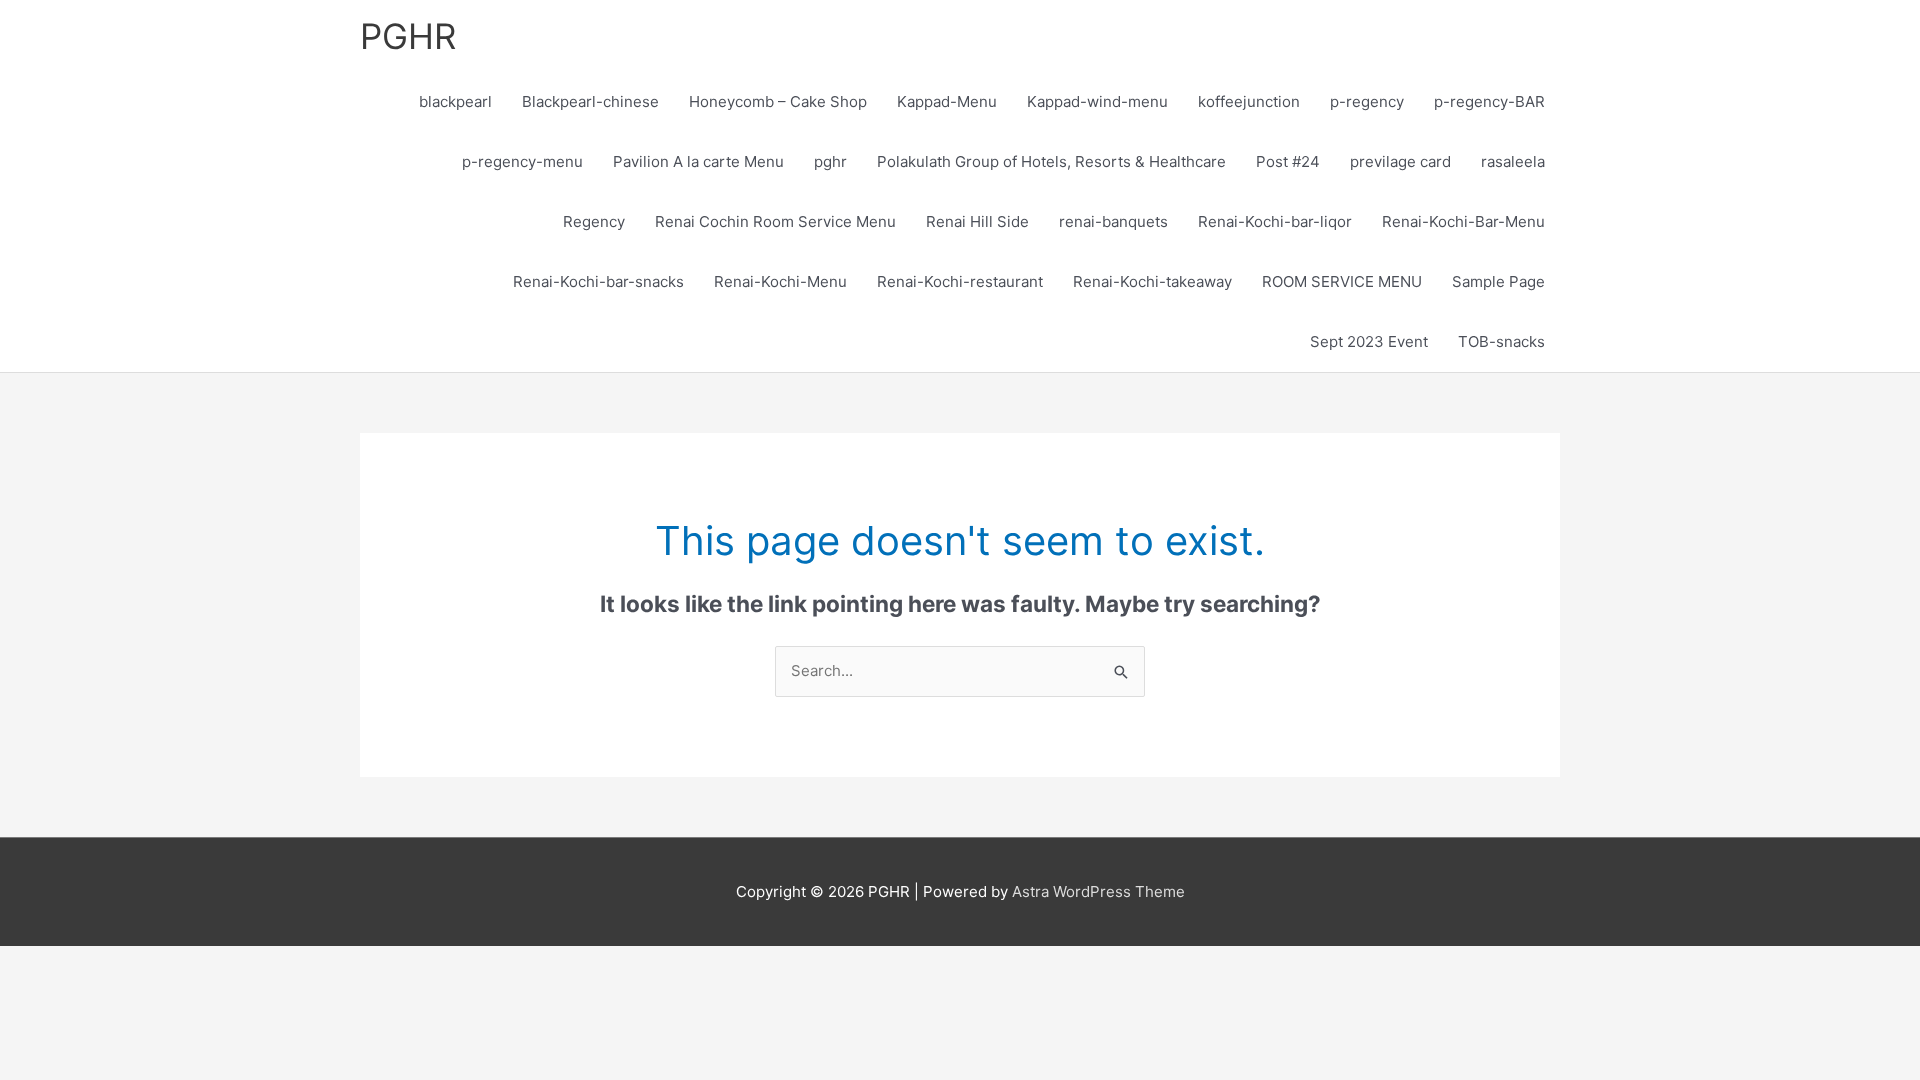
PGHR (408, 36)
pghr (830, 161)
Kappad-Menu (947, 101)
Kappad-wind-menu (1097, 101)
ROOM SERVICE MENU (1342, 281)
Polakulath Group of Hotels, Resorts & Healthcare (1051, 161)
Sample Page (1498, 281)
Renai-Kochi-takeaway (1152, 281)
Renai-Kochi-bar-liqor (1275, 221)
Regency (594, 221)
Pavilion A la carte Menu (698, 161)
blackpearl (455, 101)
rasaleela (1513, 161)
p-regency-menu (522, 161)
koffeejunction (1249, 101)
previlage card (1400, 161)
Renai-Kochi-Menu (780, 281)
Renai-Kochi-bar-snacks (598, 281)
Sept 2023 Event (1369, 341)
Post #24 (1288, 161)
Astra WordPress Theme (1098, 891)
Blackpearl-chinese (590, 101)
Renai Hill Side (977, 221)
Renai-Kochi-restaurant (960, 281)
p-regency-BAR (1489, 101)
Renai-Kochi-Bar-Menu (1463, 221)
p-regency (1367, 101)
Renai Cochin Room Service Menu (775, 221)
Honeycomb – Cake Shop (778, 101)
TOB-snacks (1501, 341)
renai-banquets (1113, 221)
